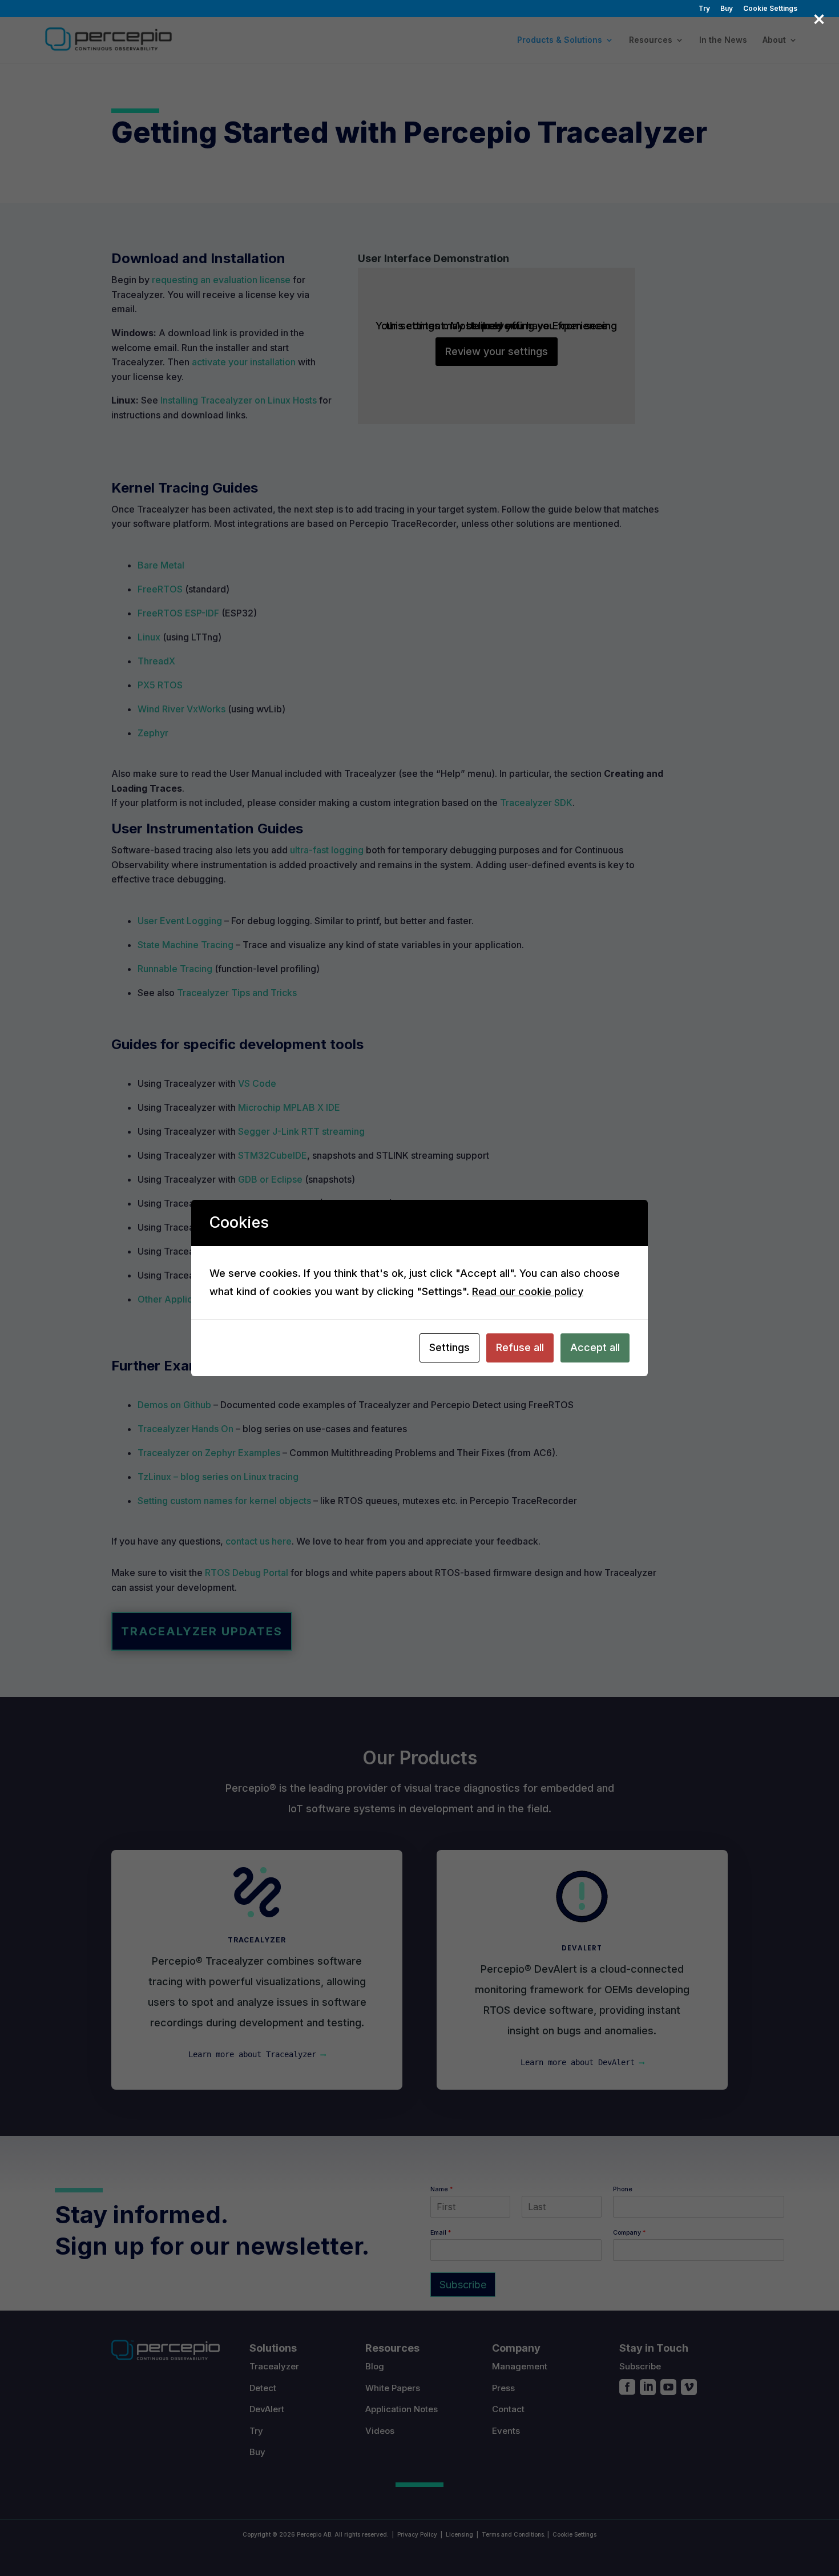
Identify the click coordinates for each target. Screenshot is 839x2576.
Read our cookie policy (528, 1291)
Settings (449, 1347)
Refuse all (520, 1347)
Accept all (595, 1347)
